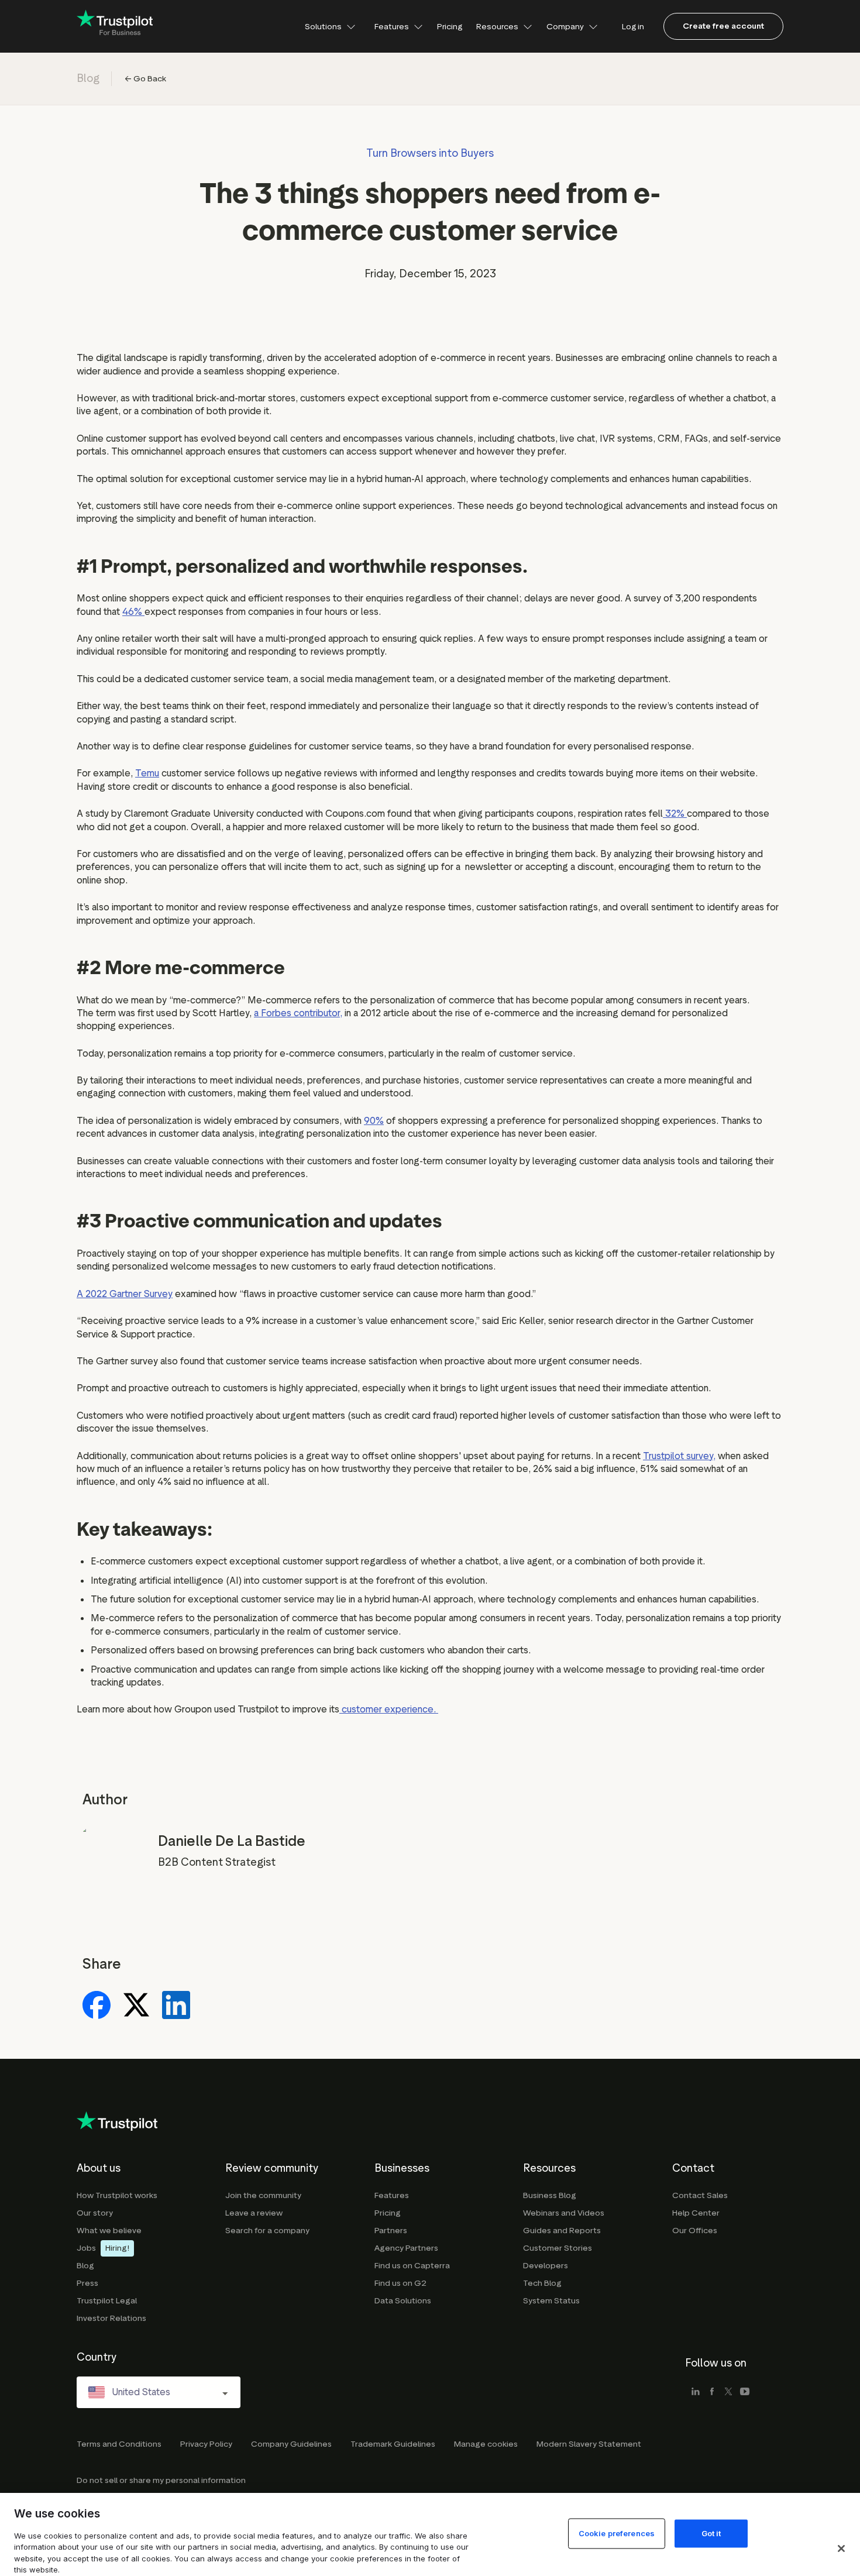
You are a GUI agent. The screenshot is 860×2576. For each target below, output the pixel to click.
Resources (497, 26)
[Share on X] (136, 2006)
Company (565, 26)
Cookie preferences (617, 2533)
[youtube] (745, 2392)
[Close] (841, 2549)
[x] (728, 2392)
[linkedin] (696, 2392)
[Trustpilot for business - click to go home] (115, 27)
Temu (147, 773)
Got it (711, 2533)
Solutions (323, 26)
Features (392, 26)
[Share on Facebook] (97, 2006)
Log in (633, 26)
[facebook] (712, 2392)
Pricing (450, 26)
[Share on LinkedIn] (176, 2006)
